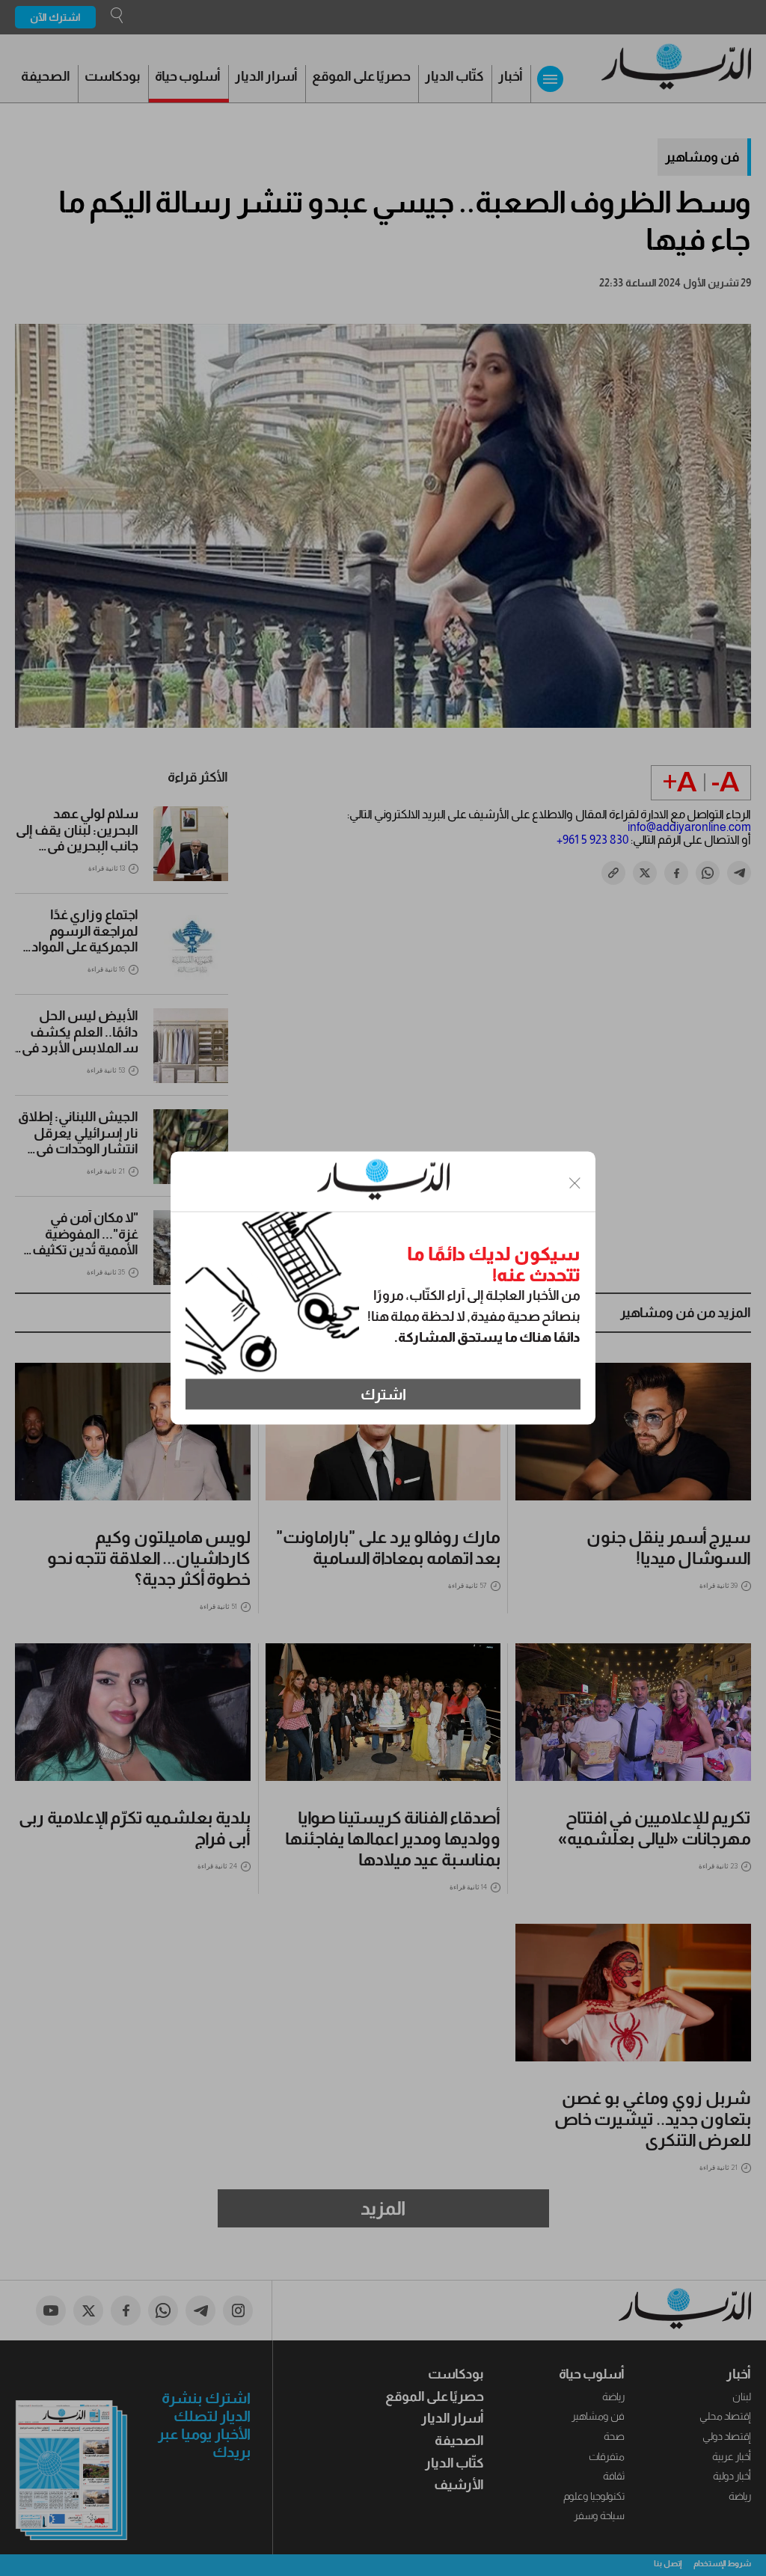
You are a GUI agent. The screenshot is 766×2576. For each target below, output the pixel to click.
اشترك (383, 1394)
